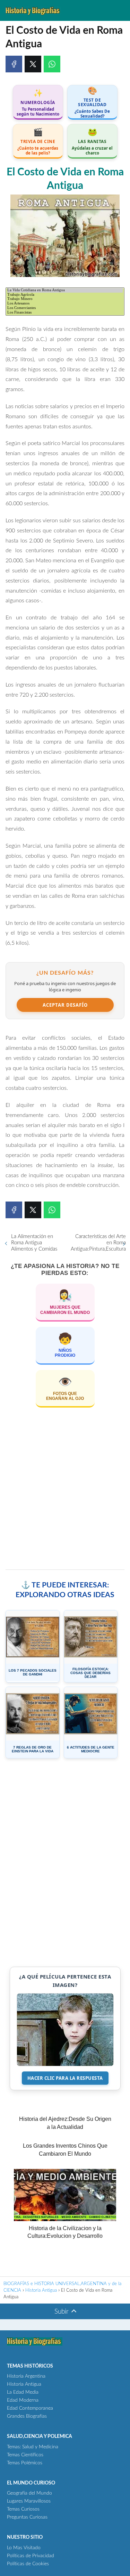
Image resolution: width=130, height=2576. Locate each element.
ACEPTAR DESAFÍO (65, 1005)
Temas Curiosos (23, 2509)
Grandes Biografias (27, 2416)
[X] (33, 64)
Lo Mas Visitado (24, 2548)
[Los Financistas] (65, 313)
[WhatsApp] (52, 64)
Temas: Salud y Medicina (33, 2447)
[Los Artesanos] (65, 304)
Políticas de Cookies (28, 2564)
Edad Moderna (23, 2400)
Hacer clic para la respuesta (65, 2078)
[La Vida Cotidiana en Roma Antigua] (65, 290)
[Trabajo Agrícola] (65, 295)
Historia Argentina (26, 2376)
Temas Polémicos (25, 2463)
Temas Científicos (25, 2455)
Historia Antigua (24, 2384)
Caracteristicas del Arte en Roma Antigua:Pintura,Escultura (98, 1243)
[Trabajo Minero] (65, 299)
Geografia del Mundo (29, 2493)
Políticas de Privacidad (31, 2556)
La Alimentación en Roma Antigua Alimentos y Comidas (34, 1243)
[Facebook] (14, 64)
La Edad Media (23, 2392)
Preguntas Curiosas (27, 2517)
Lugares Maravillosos (29, 2501)
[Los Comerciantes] (65, 308)
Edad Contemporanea (30, 2408)
